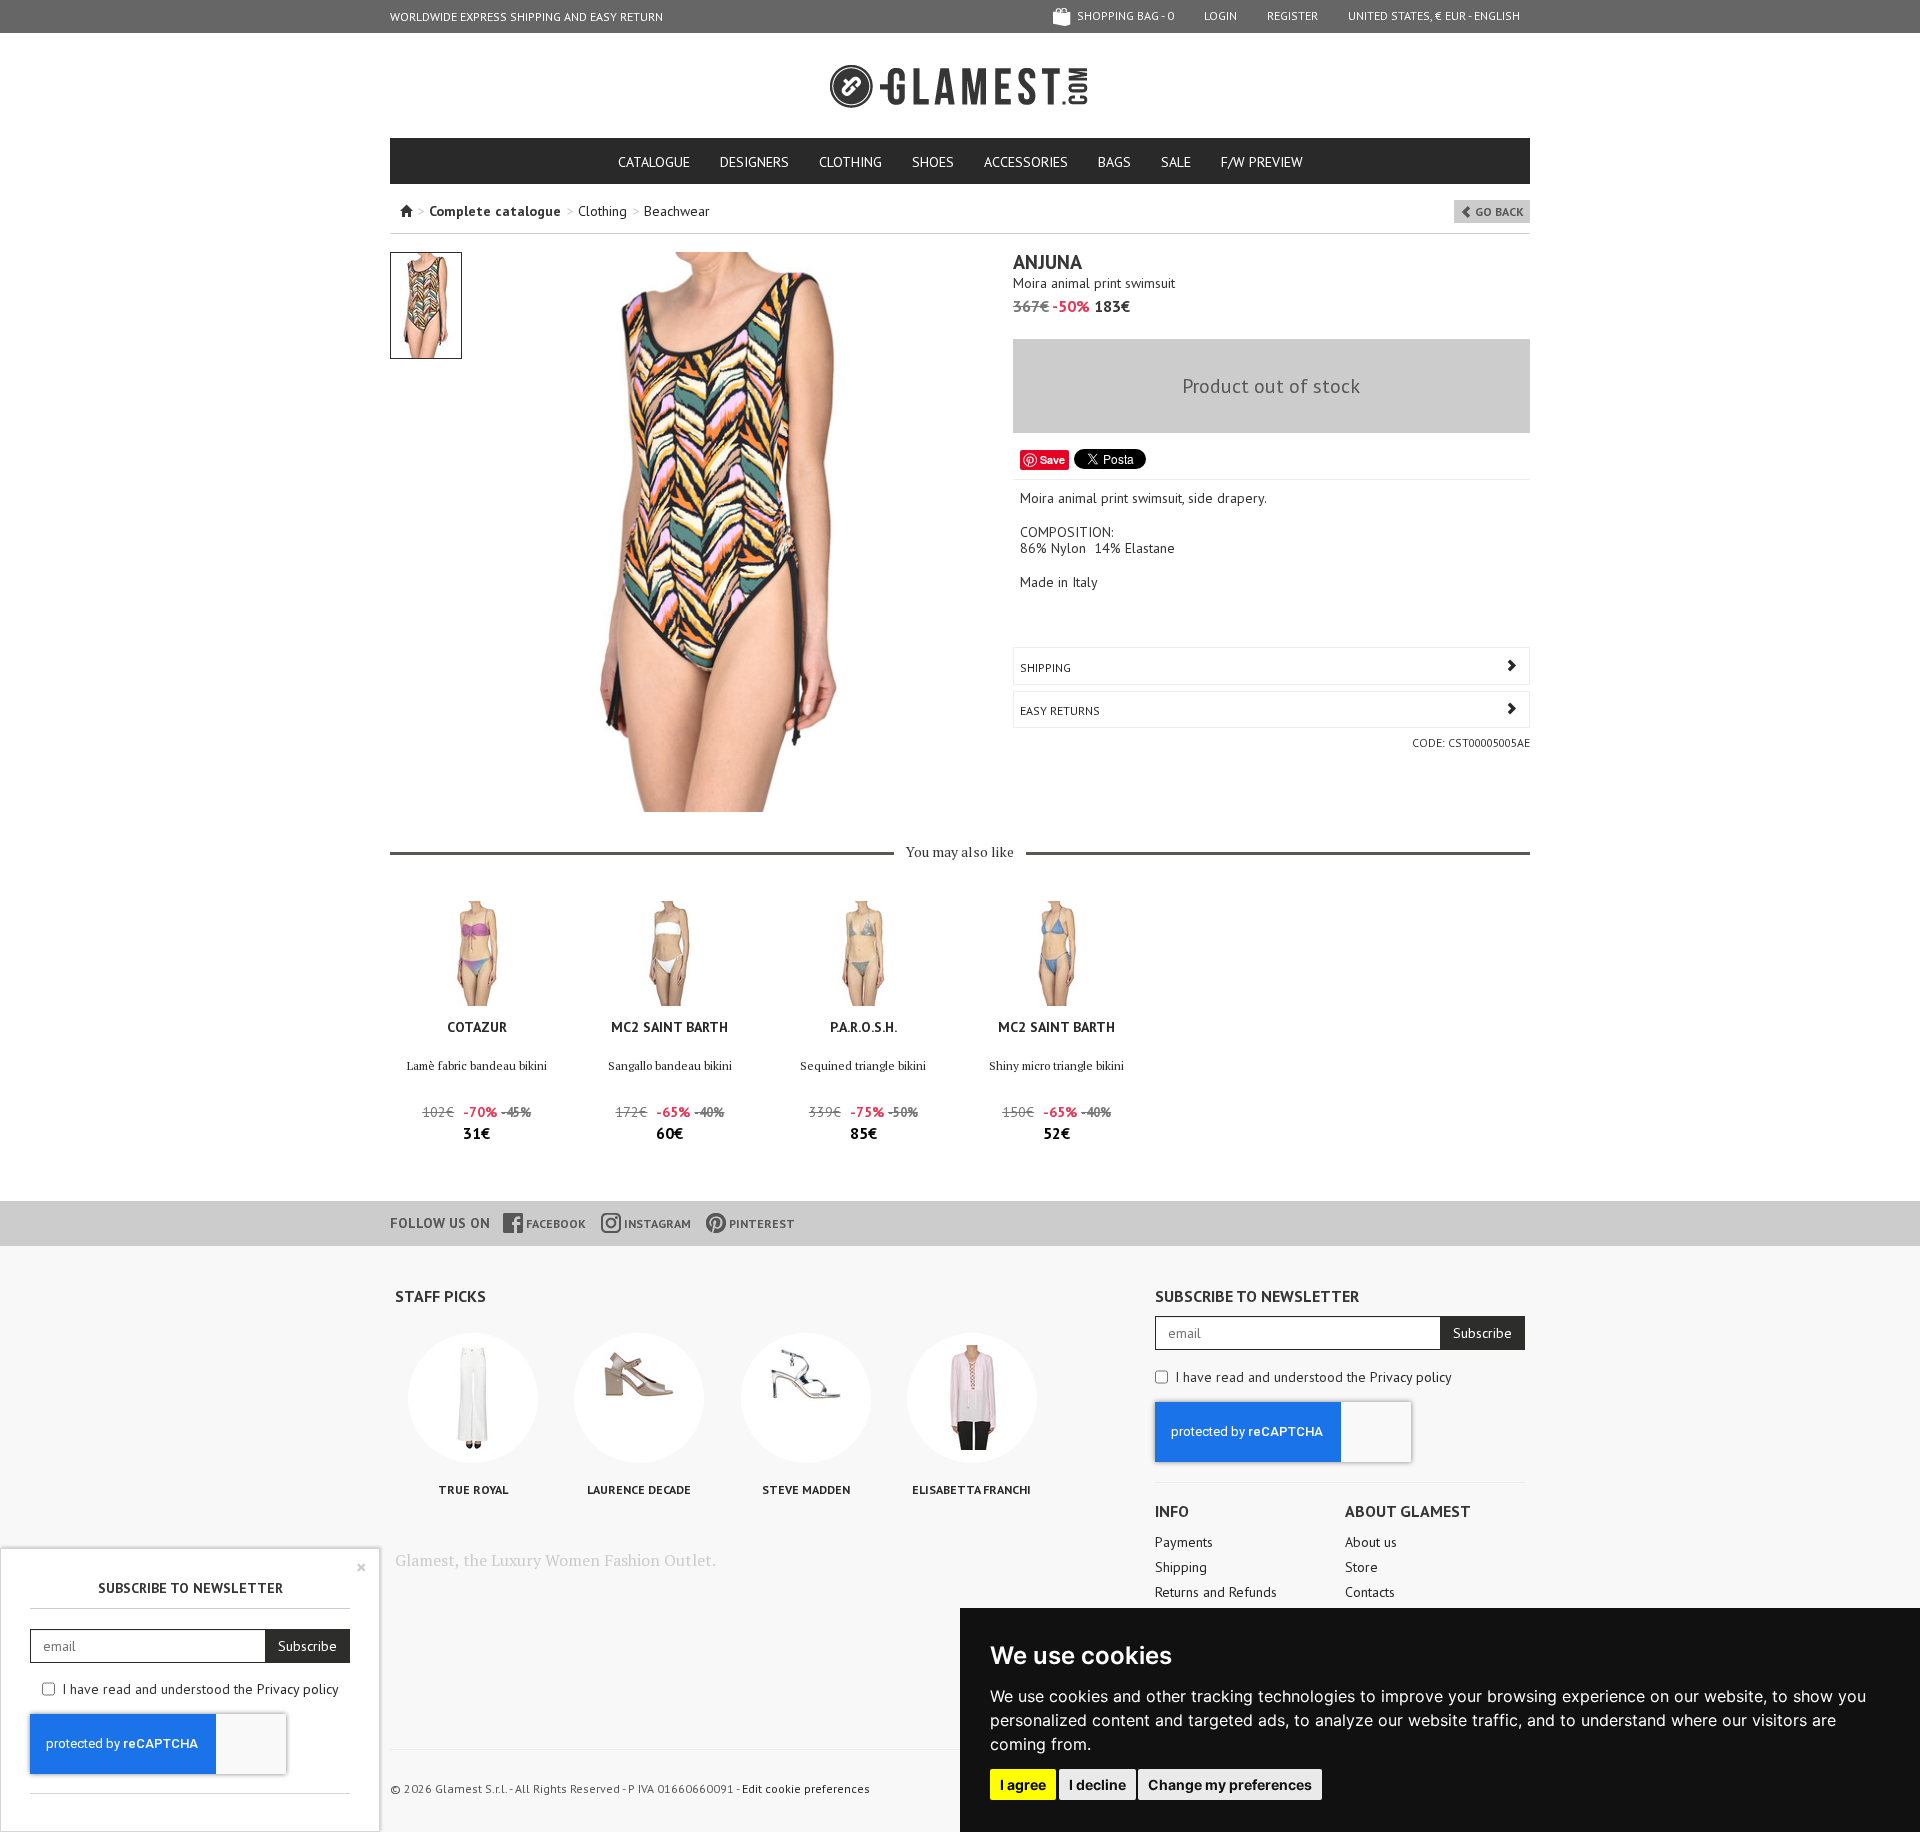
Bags (1114, 162)
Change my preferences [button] (1230, 1784)
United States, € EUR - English (1434, 15)
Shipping (1045, 667)
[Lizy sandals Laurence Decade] (639, 1398)
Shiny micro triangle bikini (1056, 1065)
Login (1220, 15)
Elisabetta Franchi (971, 1489)
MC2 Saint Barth (669, 1027)
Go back (1498, 211)
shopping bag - (1124, 15)
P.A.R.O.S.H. (863, 1027)
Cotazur (477, 1027)
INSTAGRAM (656, 1223)
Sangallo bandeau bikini (670, 1065)
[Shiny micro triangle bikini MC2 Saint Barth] (1056, 953)
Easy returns (1060, 710)
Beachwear (677, 211)
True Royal (473, 1489)
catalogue (654, 162)
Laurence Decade (639, 1489)
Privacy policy (1411, 1377)
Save (1052, 459)
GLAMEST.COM (960, 86)
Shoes (933, 162)
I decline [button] (1097, 1784)
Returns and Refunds (1216, 1592)
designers (754, 162)
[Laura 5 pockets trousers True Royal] (473, 1398)
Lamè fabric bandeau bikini (477, 1065)
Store (1361, 1567)
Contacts (1370, 1592)
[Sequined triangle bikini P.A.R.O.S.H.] (863, 953)
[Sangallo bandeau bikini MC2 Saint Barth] (669, 953)
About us (1371, 1542)
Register (1292, 15)
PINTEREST (760, 1223)
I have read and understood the (1313, 1377)
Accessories (1026, 162)
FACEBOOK (554, 1223)
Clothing (850, 162)
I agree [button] (1023, 1784)
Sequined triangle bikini (863, 1065)
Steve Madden (806, 1489)
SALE (1176, 162)
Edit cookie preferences (806, 1788)
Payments (1184, 1542)
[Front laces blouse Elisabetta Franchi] (972, 1398)
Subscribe (1482, 1333)
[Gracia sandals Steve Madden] (806, 1398)
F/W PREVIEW (1262, 162)
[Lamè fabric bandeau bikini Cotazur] (476, 953)
